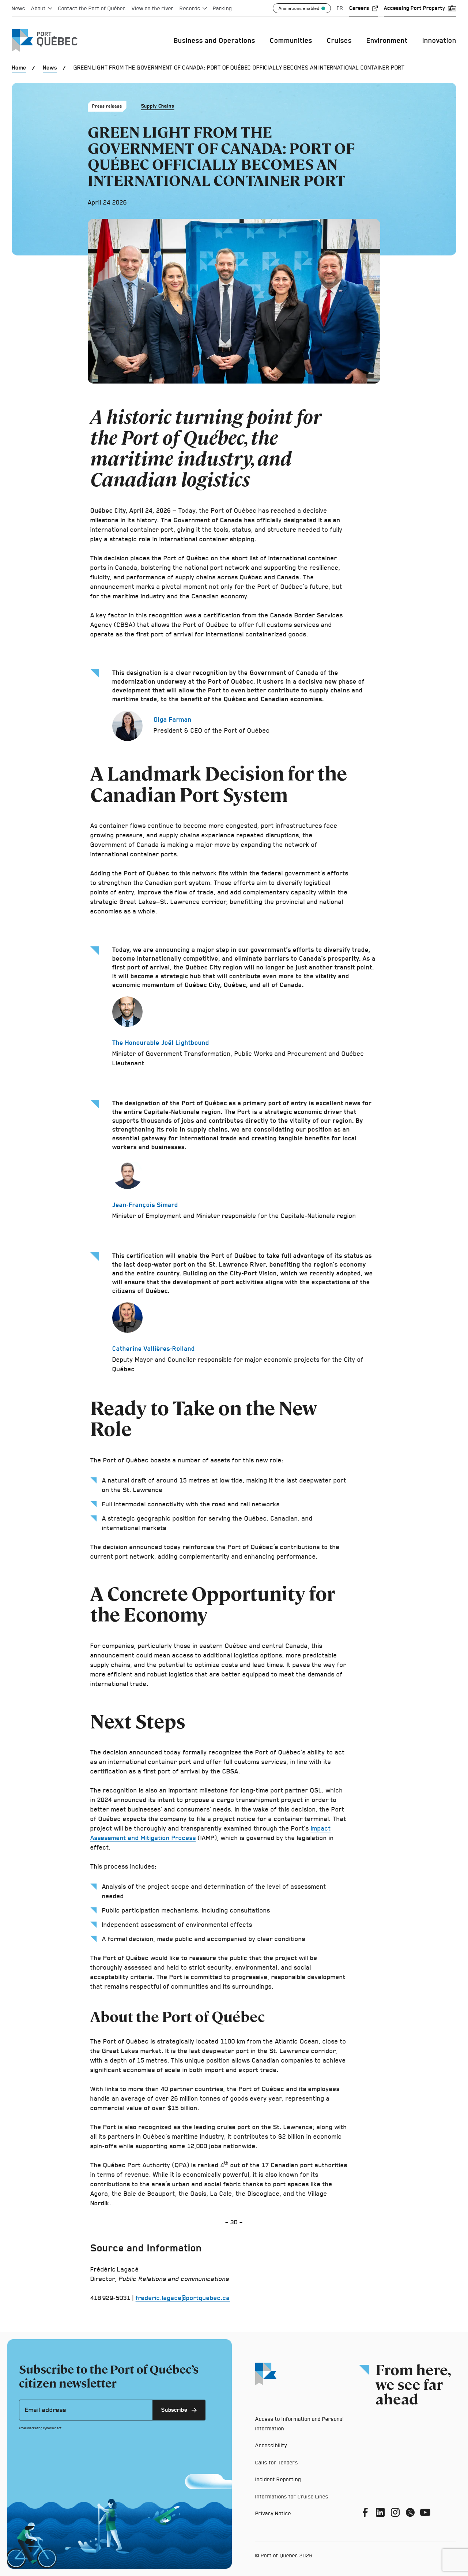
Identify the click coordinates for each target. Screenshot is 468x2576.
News (50, 68)
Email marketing (31, 2428)
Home (19, 68)
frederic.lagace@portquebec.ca (183, 2298)
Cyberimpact (52, 2428)
